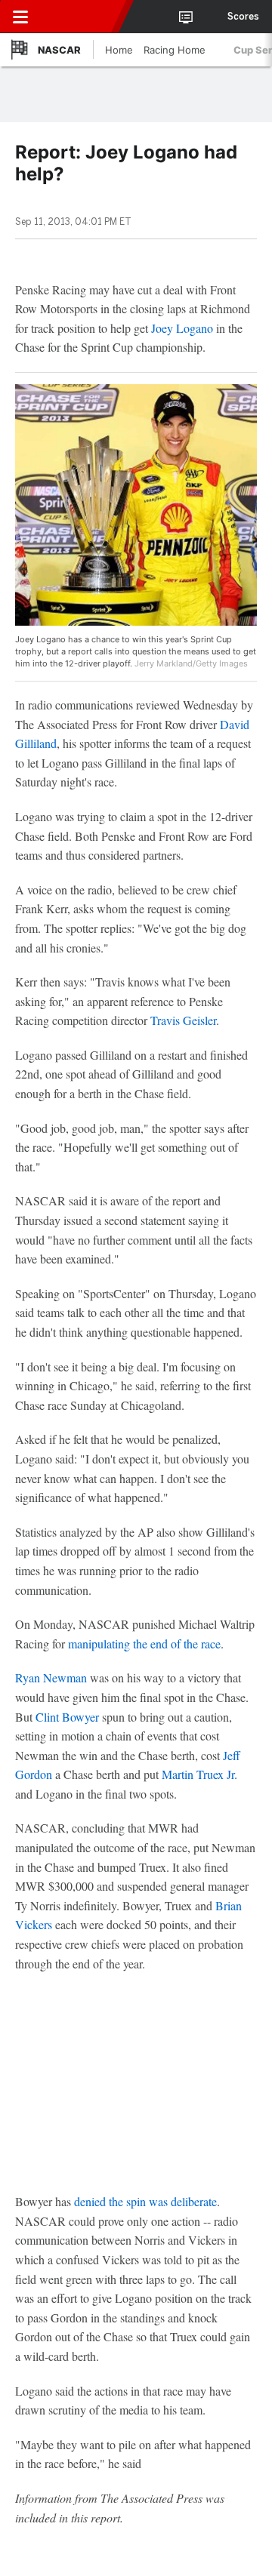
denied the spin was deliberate (145, 2201)
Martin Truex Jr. (199, 1774)
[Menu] (20, 17)
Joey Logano (182, 328)
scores (243, 17)
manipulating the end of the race (144, 1643)
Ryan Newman (51, 1677)
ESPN (81, 17)
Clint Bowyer (67, 1717)
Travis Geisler (183, 1020)
